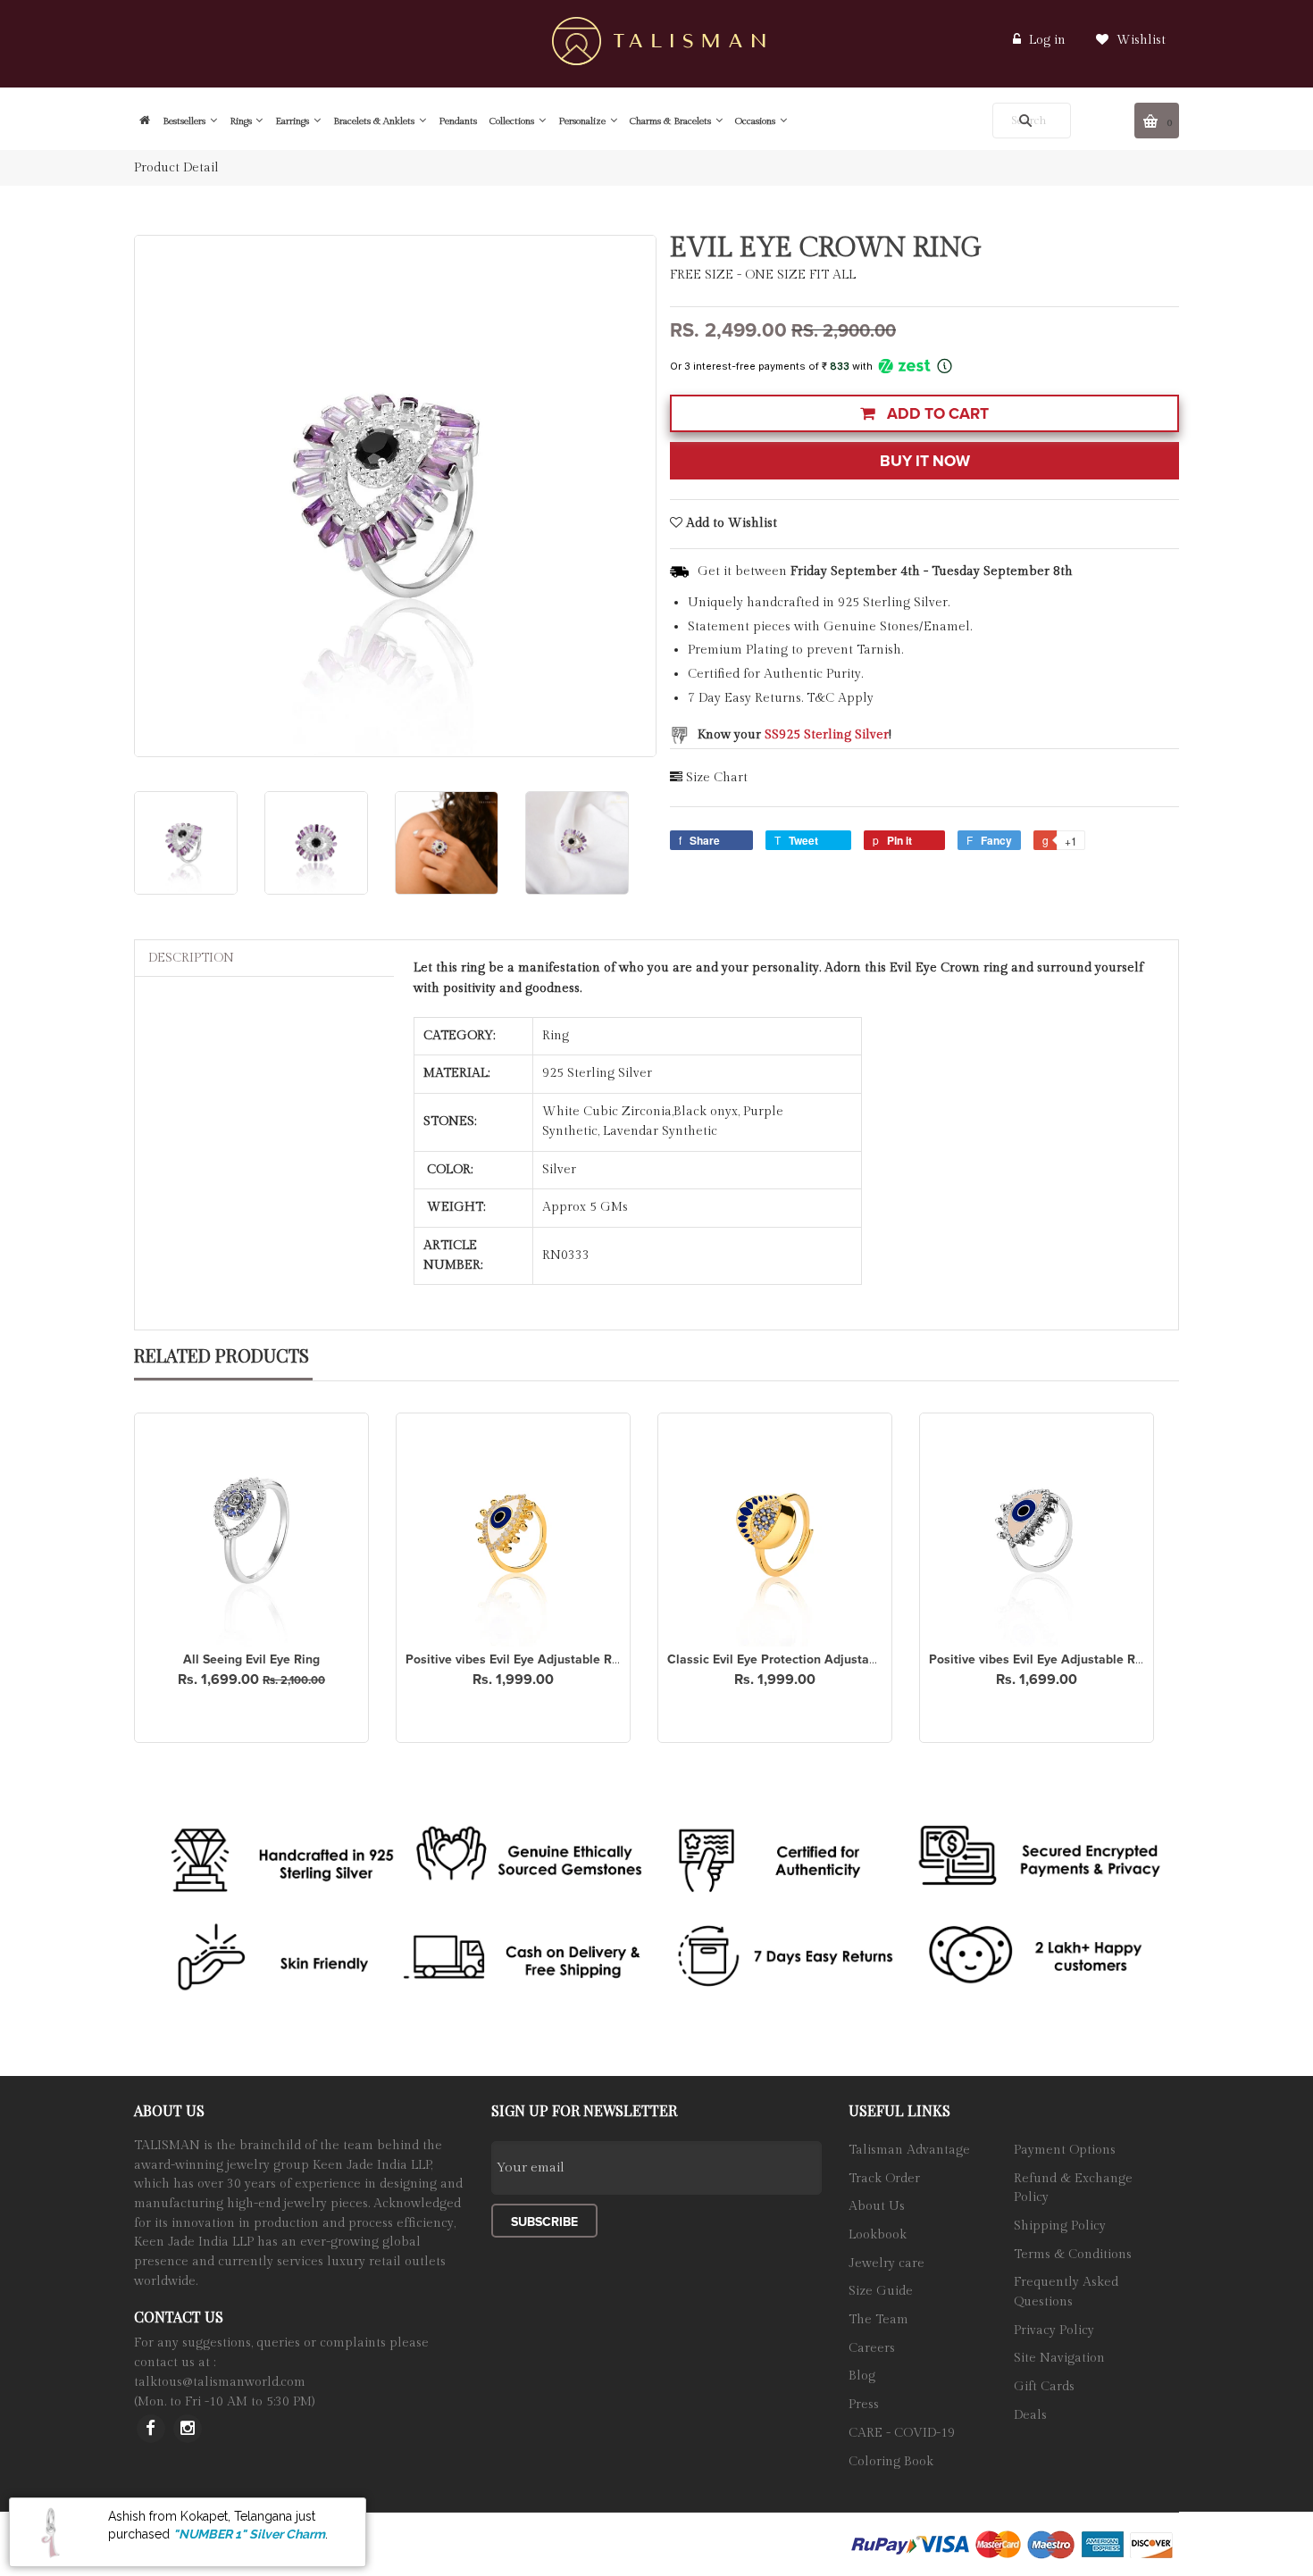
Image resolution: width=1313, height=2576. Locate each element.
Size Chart (717, 778)
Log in (1047, 40)
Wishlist (1139, 40)
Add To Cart (936, 414)
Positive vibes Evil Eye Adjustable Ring (518, 1659)
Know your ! (794, 735)
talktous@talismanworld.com (220, 2382)
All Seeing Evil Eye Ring (251, 1659)
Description (191, 958)
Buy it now (925, 461)
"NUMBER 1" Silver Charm (249, 2534)
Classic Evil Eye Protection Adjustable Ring (792, 1659)
